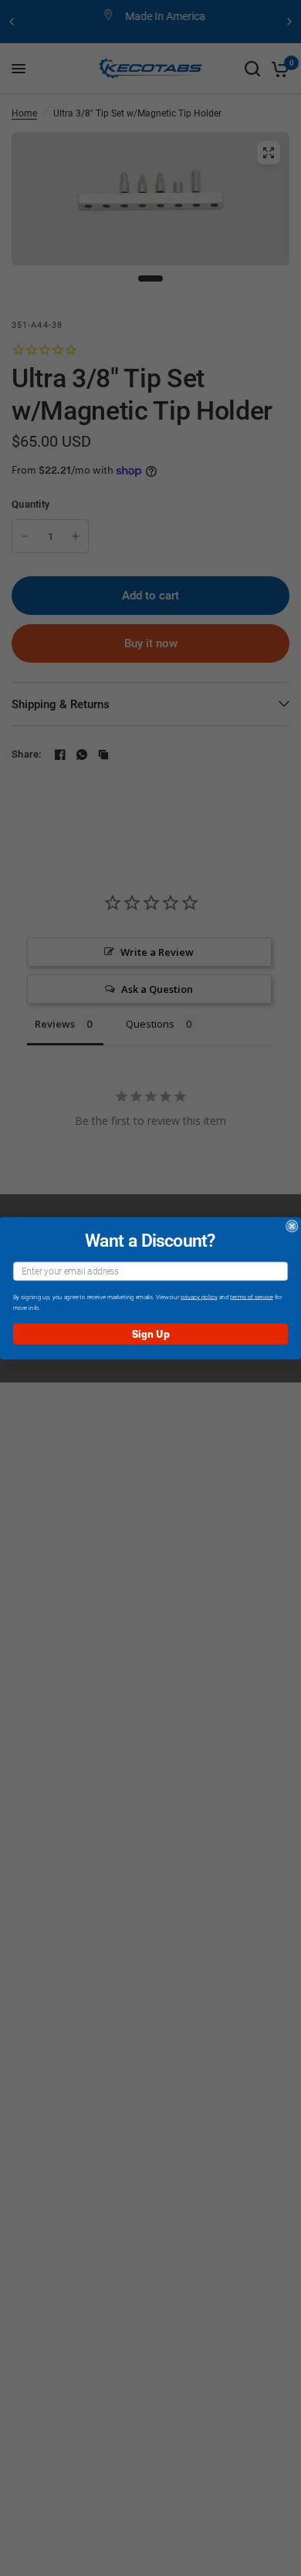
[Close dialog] (292, 1226)
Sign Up (151, 1334)
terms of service (251, 1296)
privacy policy (199, 1296)
